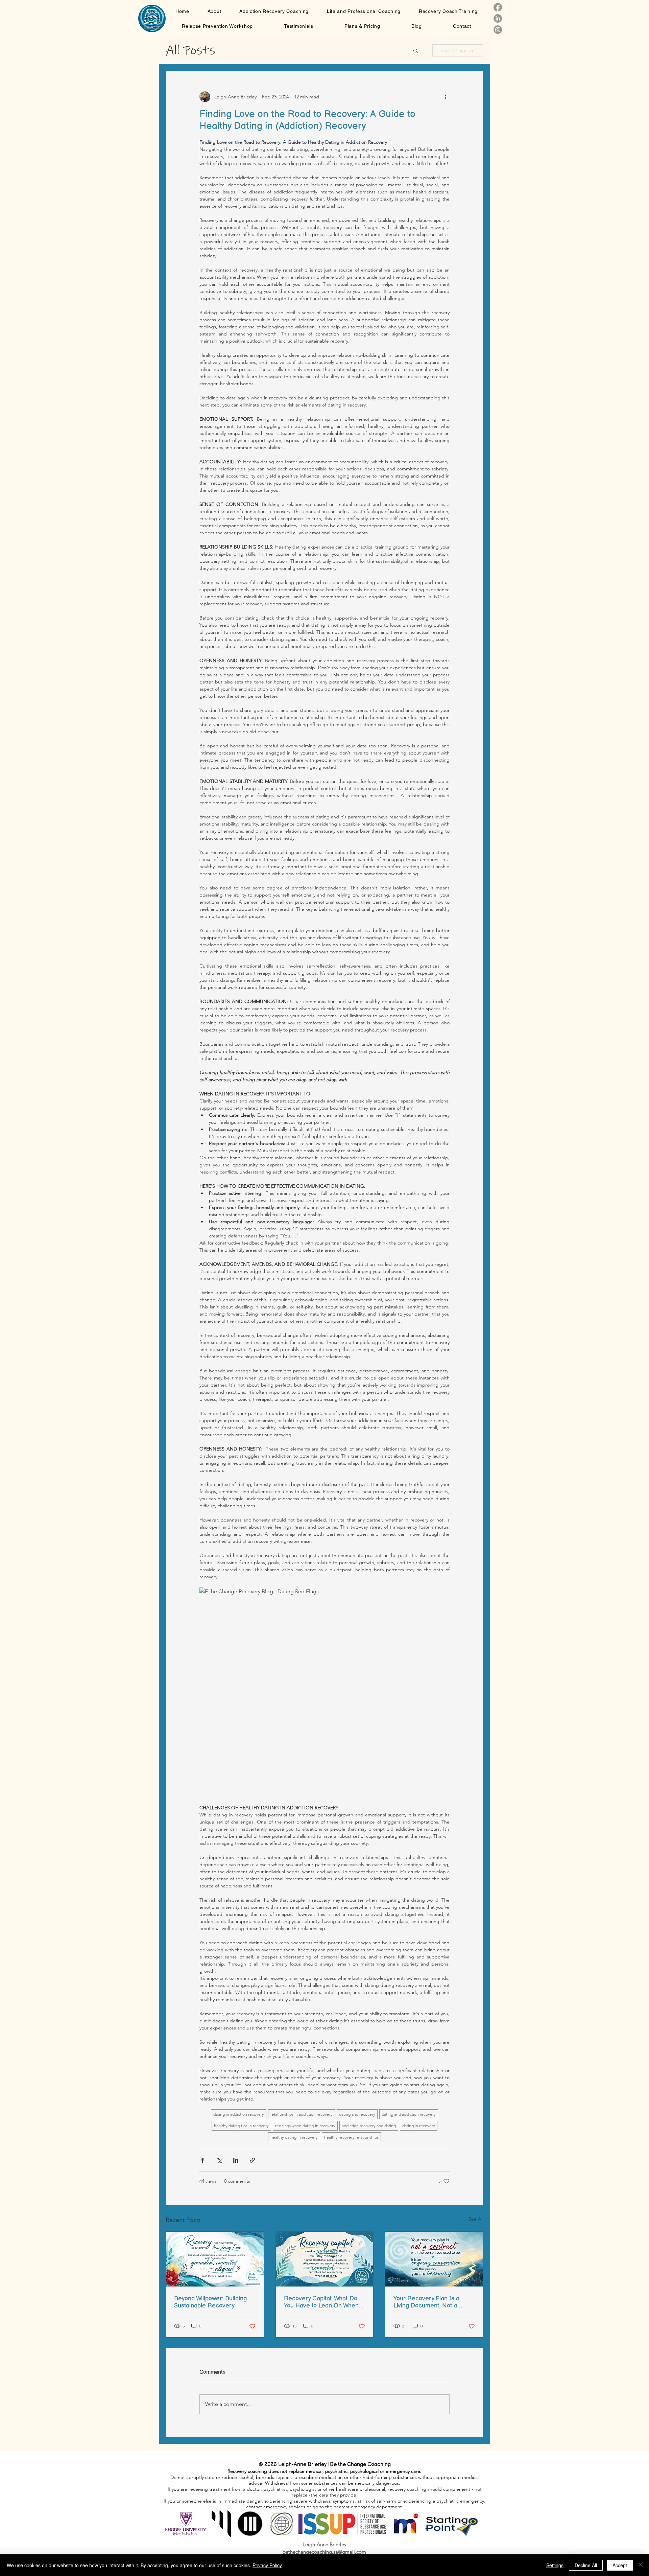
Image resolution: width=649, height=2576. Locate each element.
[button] (416, 50)
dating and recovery (357, 2114)
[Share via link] (252, 2160)
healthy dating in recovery (294, 2137)
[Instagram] (498, 30)
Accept (620, 2565)
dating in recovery (419, 2126)
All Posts (190, 50)
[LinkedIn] (498, 18)
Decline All (586, 2565)
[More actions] (446, 97)
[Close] (641, 2565)
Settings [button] (555, 2565)
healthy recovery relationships (351, 2137)
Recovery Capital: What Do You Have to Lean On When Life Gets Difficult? (321, 2302)
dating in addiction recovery (239, 2114)
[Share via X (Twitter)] (219, 2160)
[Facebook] (498, 7)
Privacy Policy (267, 2565)
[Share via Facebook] (203, 2160)
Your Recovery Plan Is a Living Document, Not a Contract (426, 2302)
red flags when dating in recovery (305, 2126)
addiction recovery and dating (369, 2126)
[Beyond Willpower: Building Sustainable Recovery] (215, 2259)
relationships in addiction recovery (302, 2114)
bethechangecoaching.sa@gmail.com (324, 2552)
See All (476, 2219)
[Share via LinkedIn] (236, 2160)
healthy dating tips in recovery (241, 2126)
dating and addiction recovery (409, 2114)
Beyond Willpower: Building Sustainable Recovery (210, 2302)
